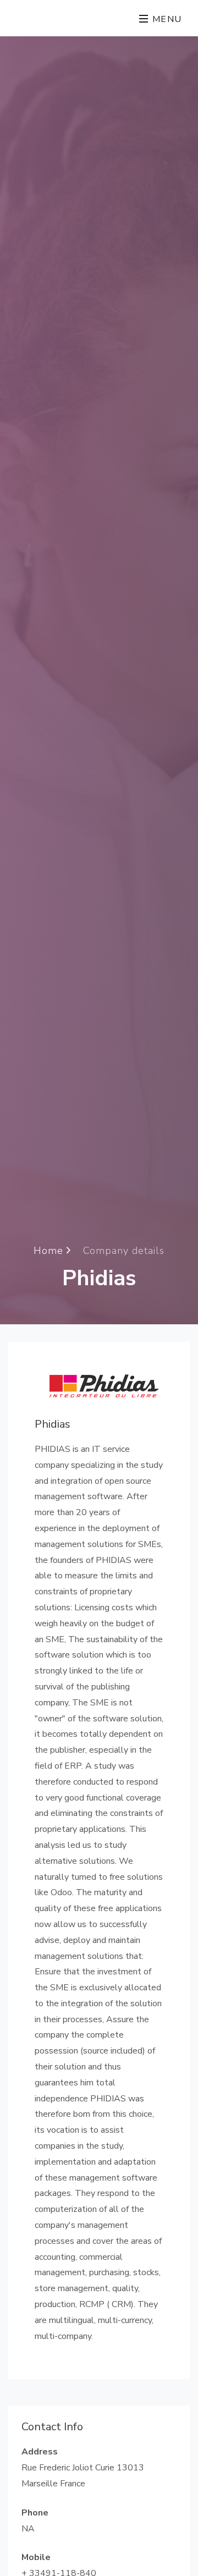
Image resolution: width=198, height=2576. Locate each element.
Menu (166, 19)
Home (50, 1251)
